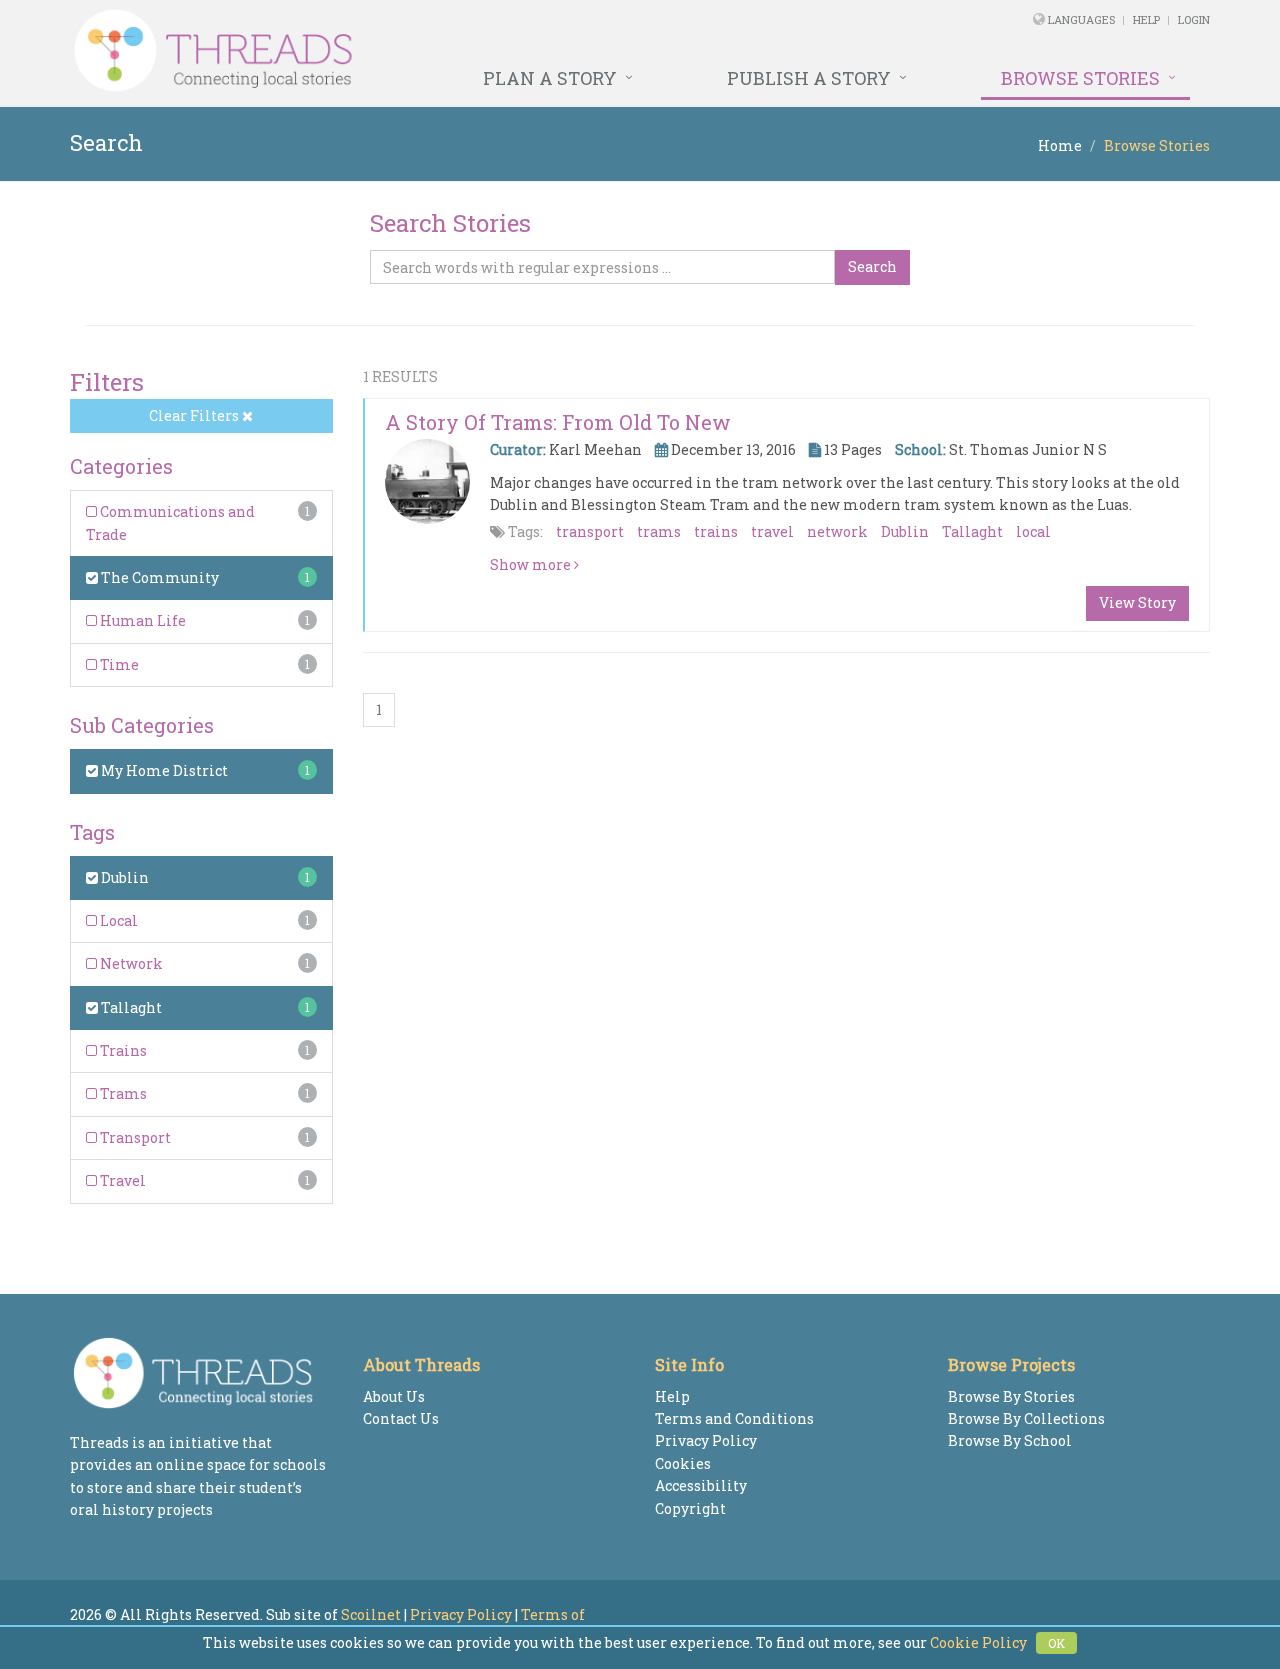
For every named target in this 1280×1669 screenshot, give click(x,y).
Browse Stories (1080, 78)
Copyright (690, 1508)
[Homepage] (422, 51)
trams (659, 531)
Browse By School (1010, 1440)
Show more (532, 564)
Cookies (683, 1463)
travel (772, 531)
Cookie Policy (978, 1642)
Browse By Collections (1026, 1418)
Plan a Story (550, 78)
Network (130, 963)
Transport (134, 1137)
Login (1194, 19)
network (837, 531)
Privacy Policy (706, 1440)
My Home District (163, 770)
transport (590, 531)
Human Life (141, 620)
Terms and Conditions (734, 1418)
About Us (394, 1396)
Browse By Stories (1011, 1396)
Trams (122, 1093)
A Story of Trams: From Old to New (558, 422)
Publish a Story (809, 78)
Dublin (123, 877)
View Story (1137, 602)
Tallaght (130, 1007)
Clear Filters (195, 415)
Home (1060, 145)
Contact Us (401, 1418)
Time (118, 664)
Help (1146, 19)
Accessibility (701, 1485)
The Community (158, 577)
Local (117, 920)
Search (872, 266)
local (1033, 531)
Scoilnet (371, 1614)
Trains (122, 1050)
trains (716, 531)
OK (1056, 1643)
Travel (121, 1180)
